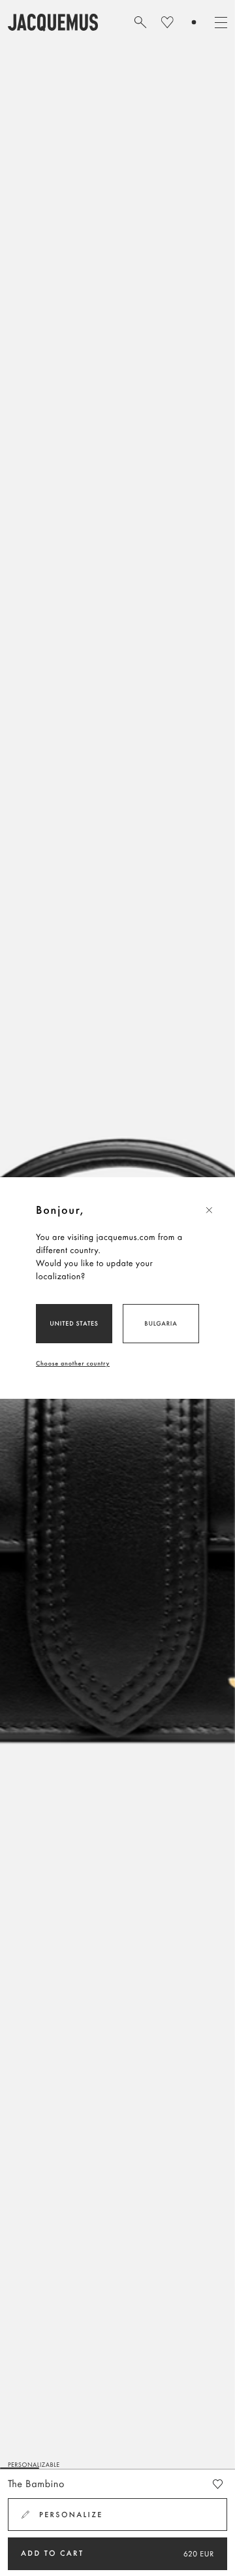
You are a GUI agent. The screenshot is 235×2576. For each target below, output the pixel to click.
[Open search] (140, 22)
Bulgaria (161, 1323)
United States (74, 1323)
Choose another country (73, 1363)
